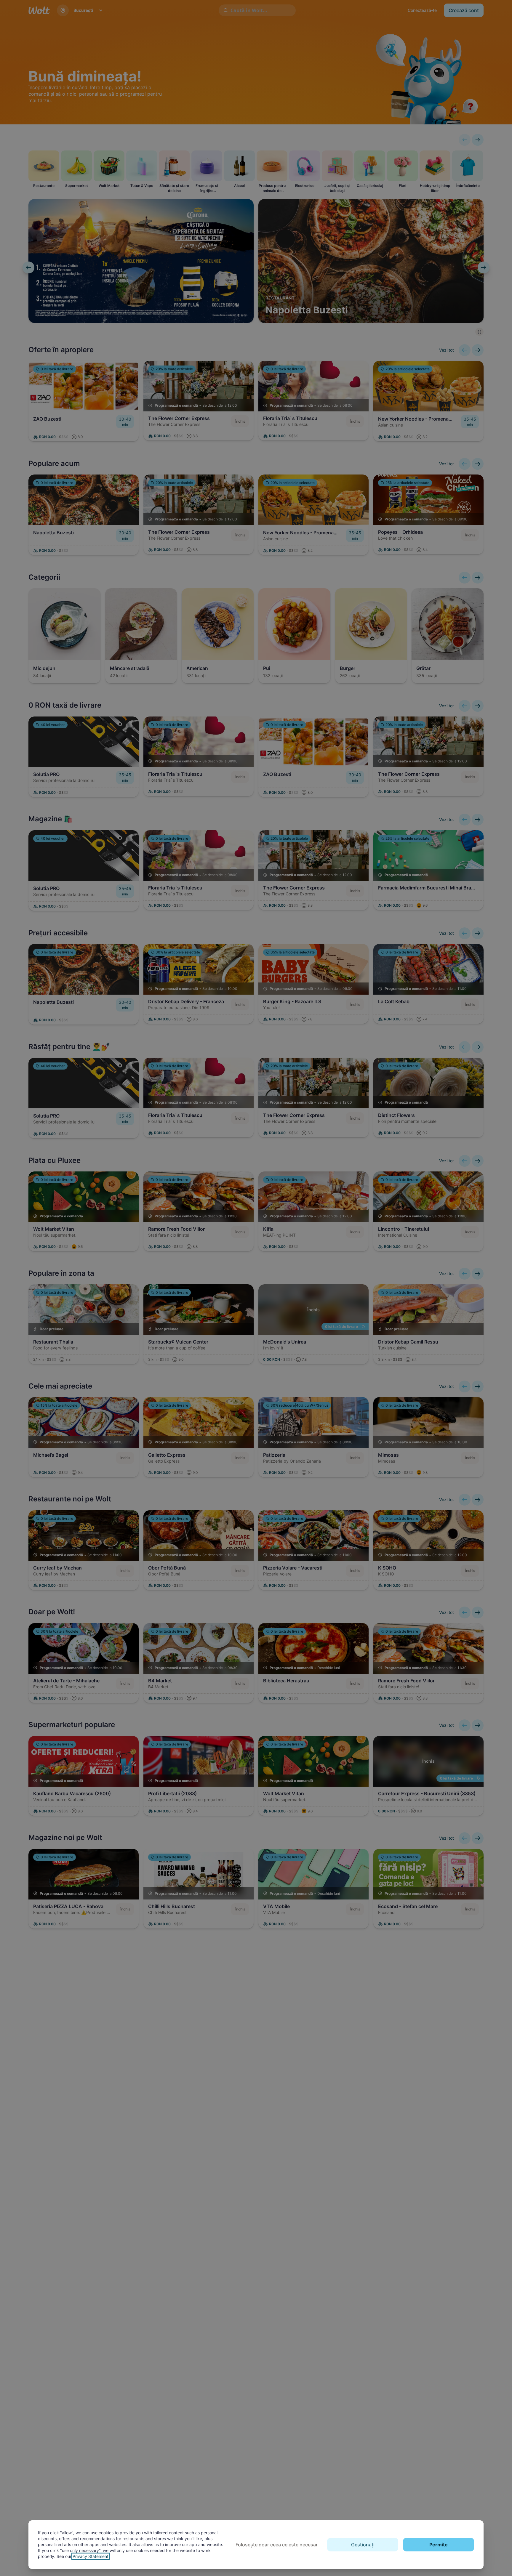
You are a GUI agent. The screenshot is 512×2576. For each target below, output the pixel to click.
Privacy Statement (91, 2556)
